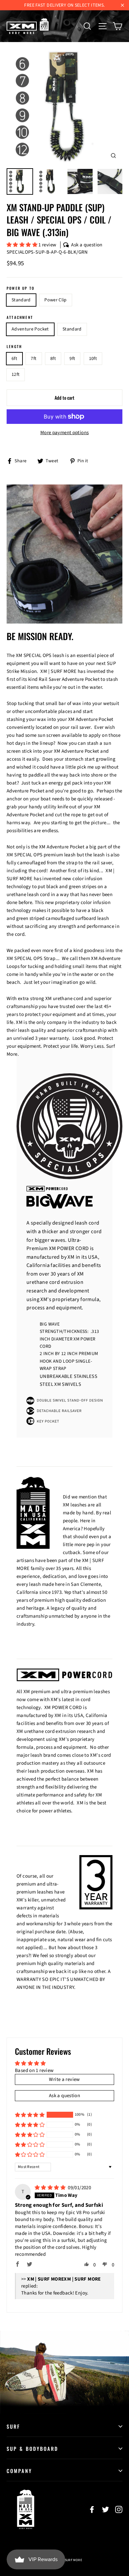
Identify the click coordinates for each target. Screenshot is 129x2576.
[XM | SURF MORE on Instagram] (119, 2509)
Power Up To (21, 288)
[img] (51, 2188)
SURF (13, 2426)
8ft (53, 359)
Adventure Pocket (30, 329)
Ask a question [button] (64, 2096)
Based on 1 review (34, 2071)
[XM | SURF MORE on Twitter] (106, 2509)
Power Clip (56, 300)
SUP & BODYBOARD (32, 2449)
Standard (21, 300)
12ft (16, 375)
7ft (34, 359)
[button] (22, 245)
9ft (72, 359)
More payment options (65, 433)
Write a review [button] (64, 2079)
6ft (14, 359)
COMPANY (19, 2471)
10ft (93, 359)
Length (14, 347)
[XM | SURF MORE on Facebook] (92, 2509)
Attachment (20, 317)
